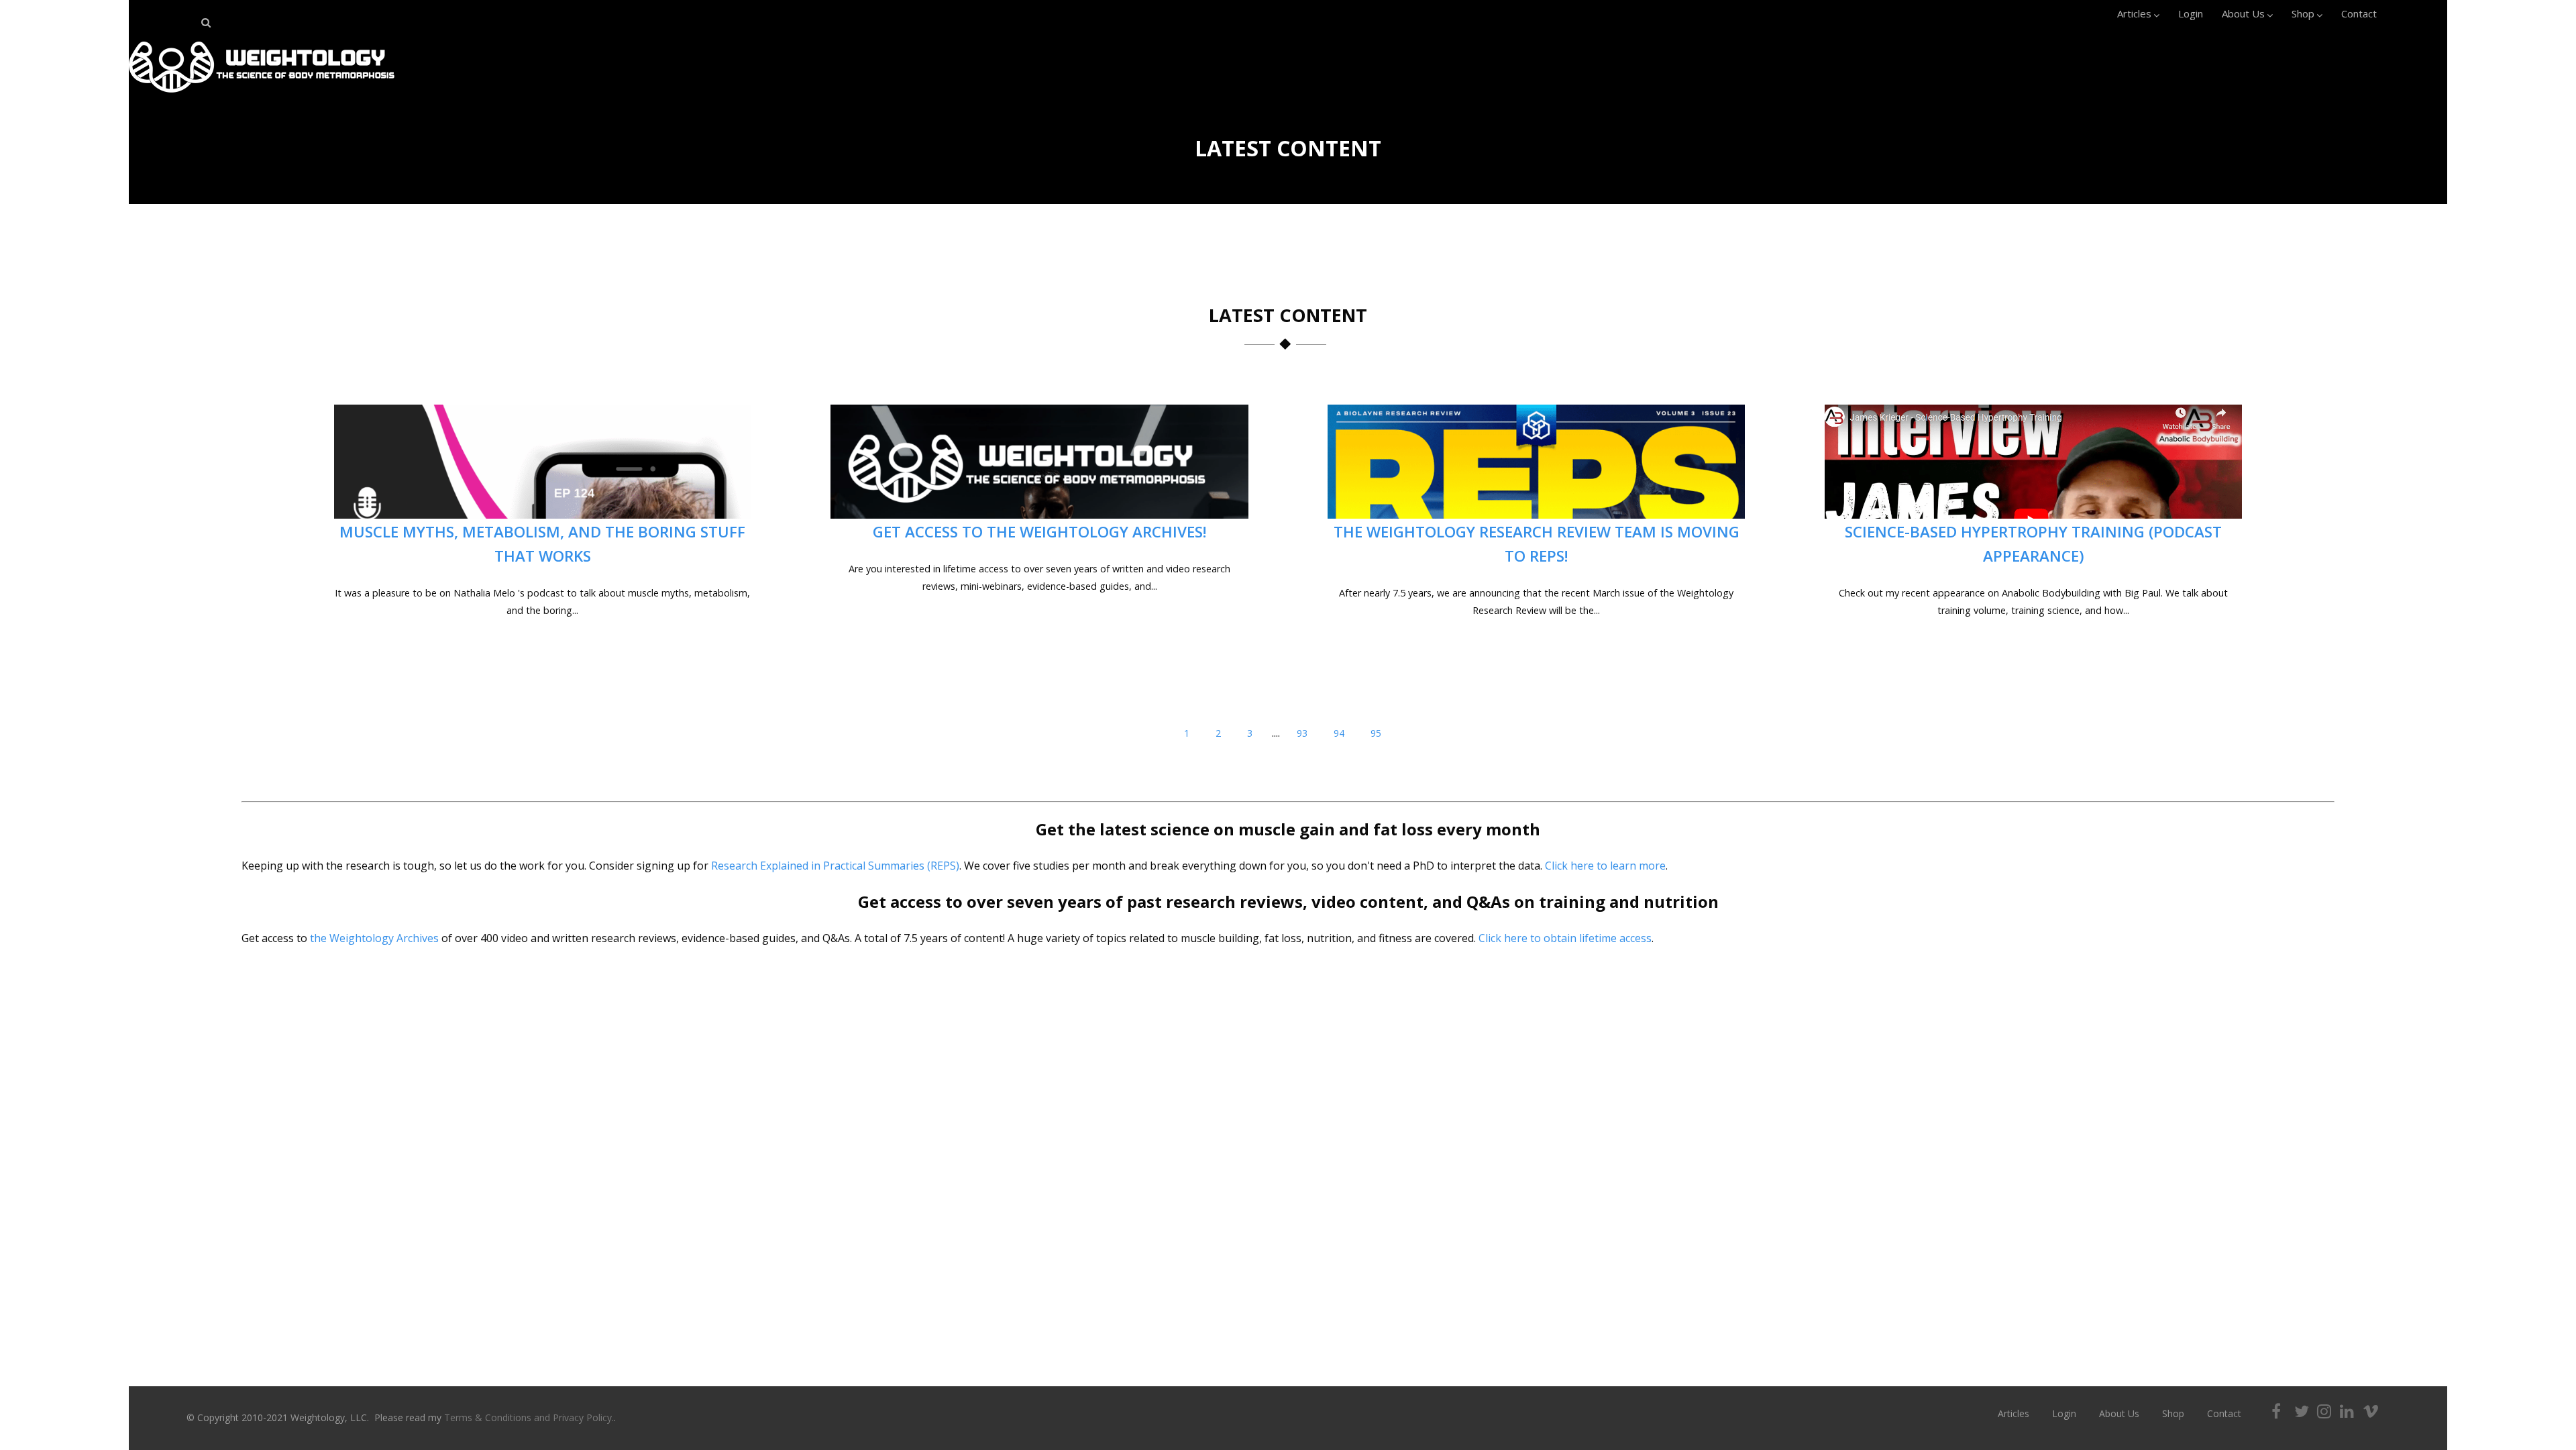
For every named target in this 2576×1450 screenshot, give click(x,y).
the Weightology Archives (374, 938)
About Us (2243, 13)
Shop (2303, 13)
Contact (2359, 13)
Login (2191, 13)
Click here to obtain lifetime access (1565, 938)
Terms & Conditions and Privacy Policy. (529, 1417)
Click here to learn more (1605, 866)
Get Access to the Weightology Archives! (1040, 532)
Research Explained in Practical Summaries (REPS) (835, 866)
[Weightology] (262, 96)
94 (1339, 733)
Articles (2134, 13)
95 (1376, 733)
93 (1302, 733)
